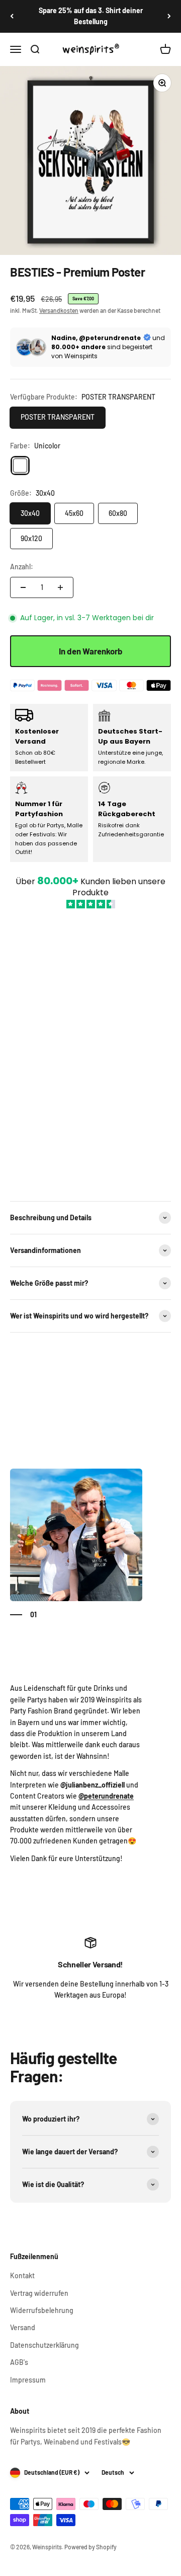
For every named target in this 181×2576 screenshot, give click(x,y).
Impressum (28, 2380)
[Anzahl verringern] (23, 587)
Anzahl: (22, 567)
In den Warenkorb (91, 651)
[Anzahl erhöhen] (60, 587)
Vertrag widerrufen (39, 2293)
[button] (90, 1049)
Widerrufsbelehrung (42, 2310)
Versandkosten (59, 310)
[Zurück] (12, 16)
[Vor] (169, 16)
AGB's (19, 2362)
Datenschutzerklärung (44, 2345)
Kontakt (22, 2275)
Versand (23, 2327)
